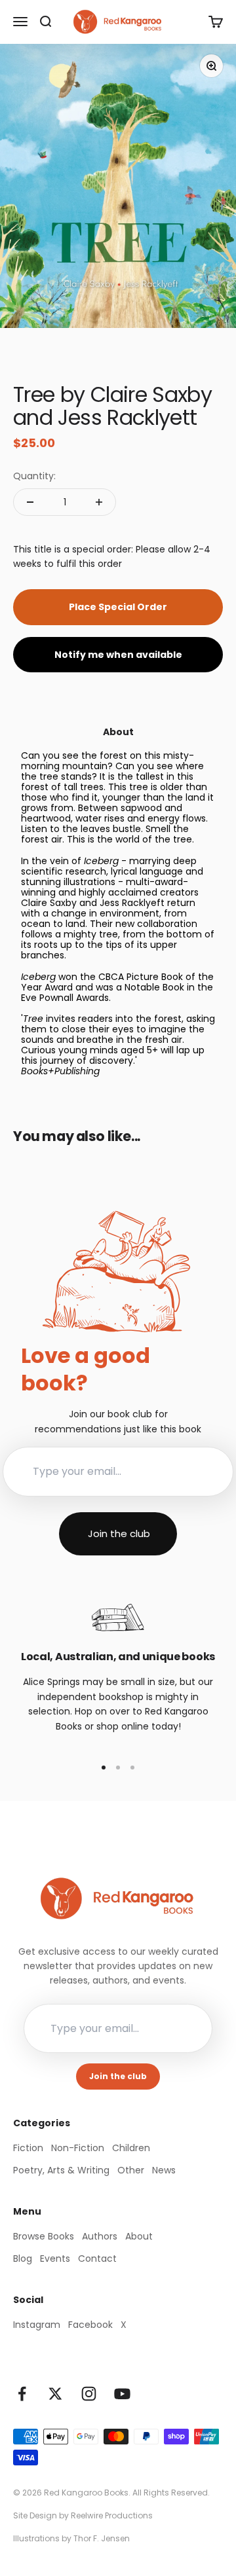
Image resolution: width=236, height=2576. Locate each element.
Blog (23, 2259)
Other (131, 2170)
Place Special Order (118, 607)
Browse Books (44, 2236)
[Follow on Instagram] (89, 2394)
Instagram (37, 2325)
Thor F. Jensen (102, 2538)
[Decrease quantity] (30, 502)
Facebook (90, 2325)
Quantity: (34, 476)
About (139, 2236)
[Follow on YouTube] (122, 2394)
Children (131, 2148)
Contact (97, 2259)
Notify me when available (118, 655)
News (164, 2170)
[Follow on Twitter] (55, 2394)
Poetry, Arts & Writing (61, 2170)
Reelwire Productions (112, 2515)
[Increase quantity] (99, 502)
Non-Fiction (78, 2148)
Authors (100, 2236)
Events (55, 2259)
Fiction (28, 2148)
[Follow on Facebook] (22, 2394)
